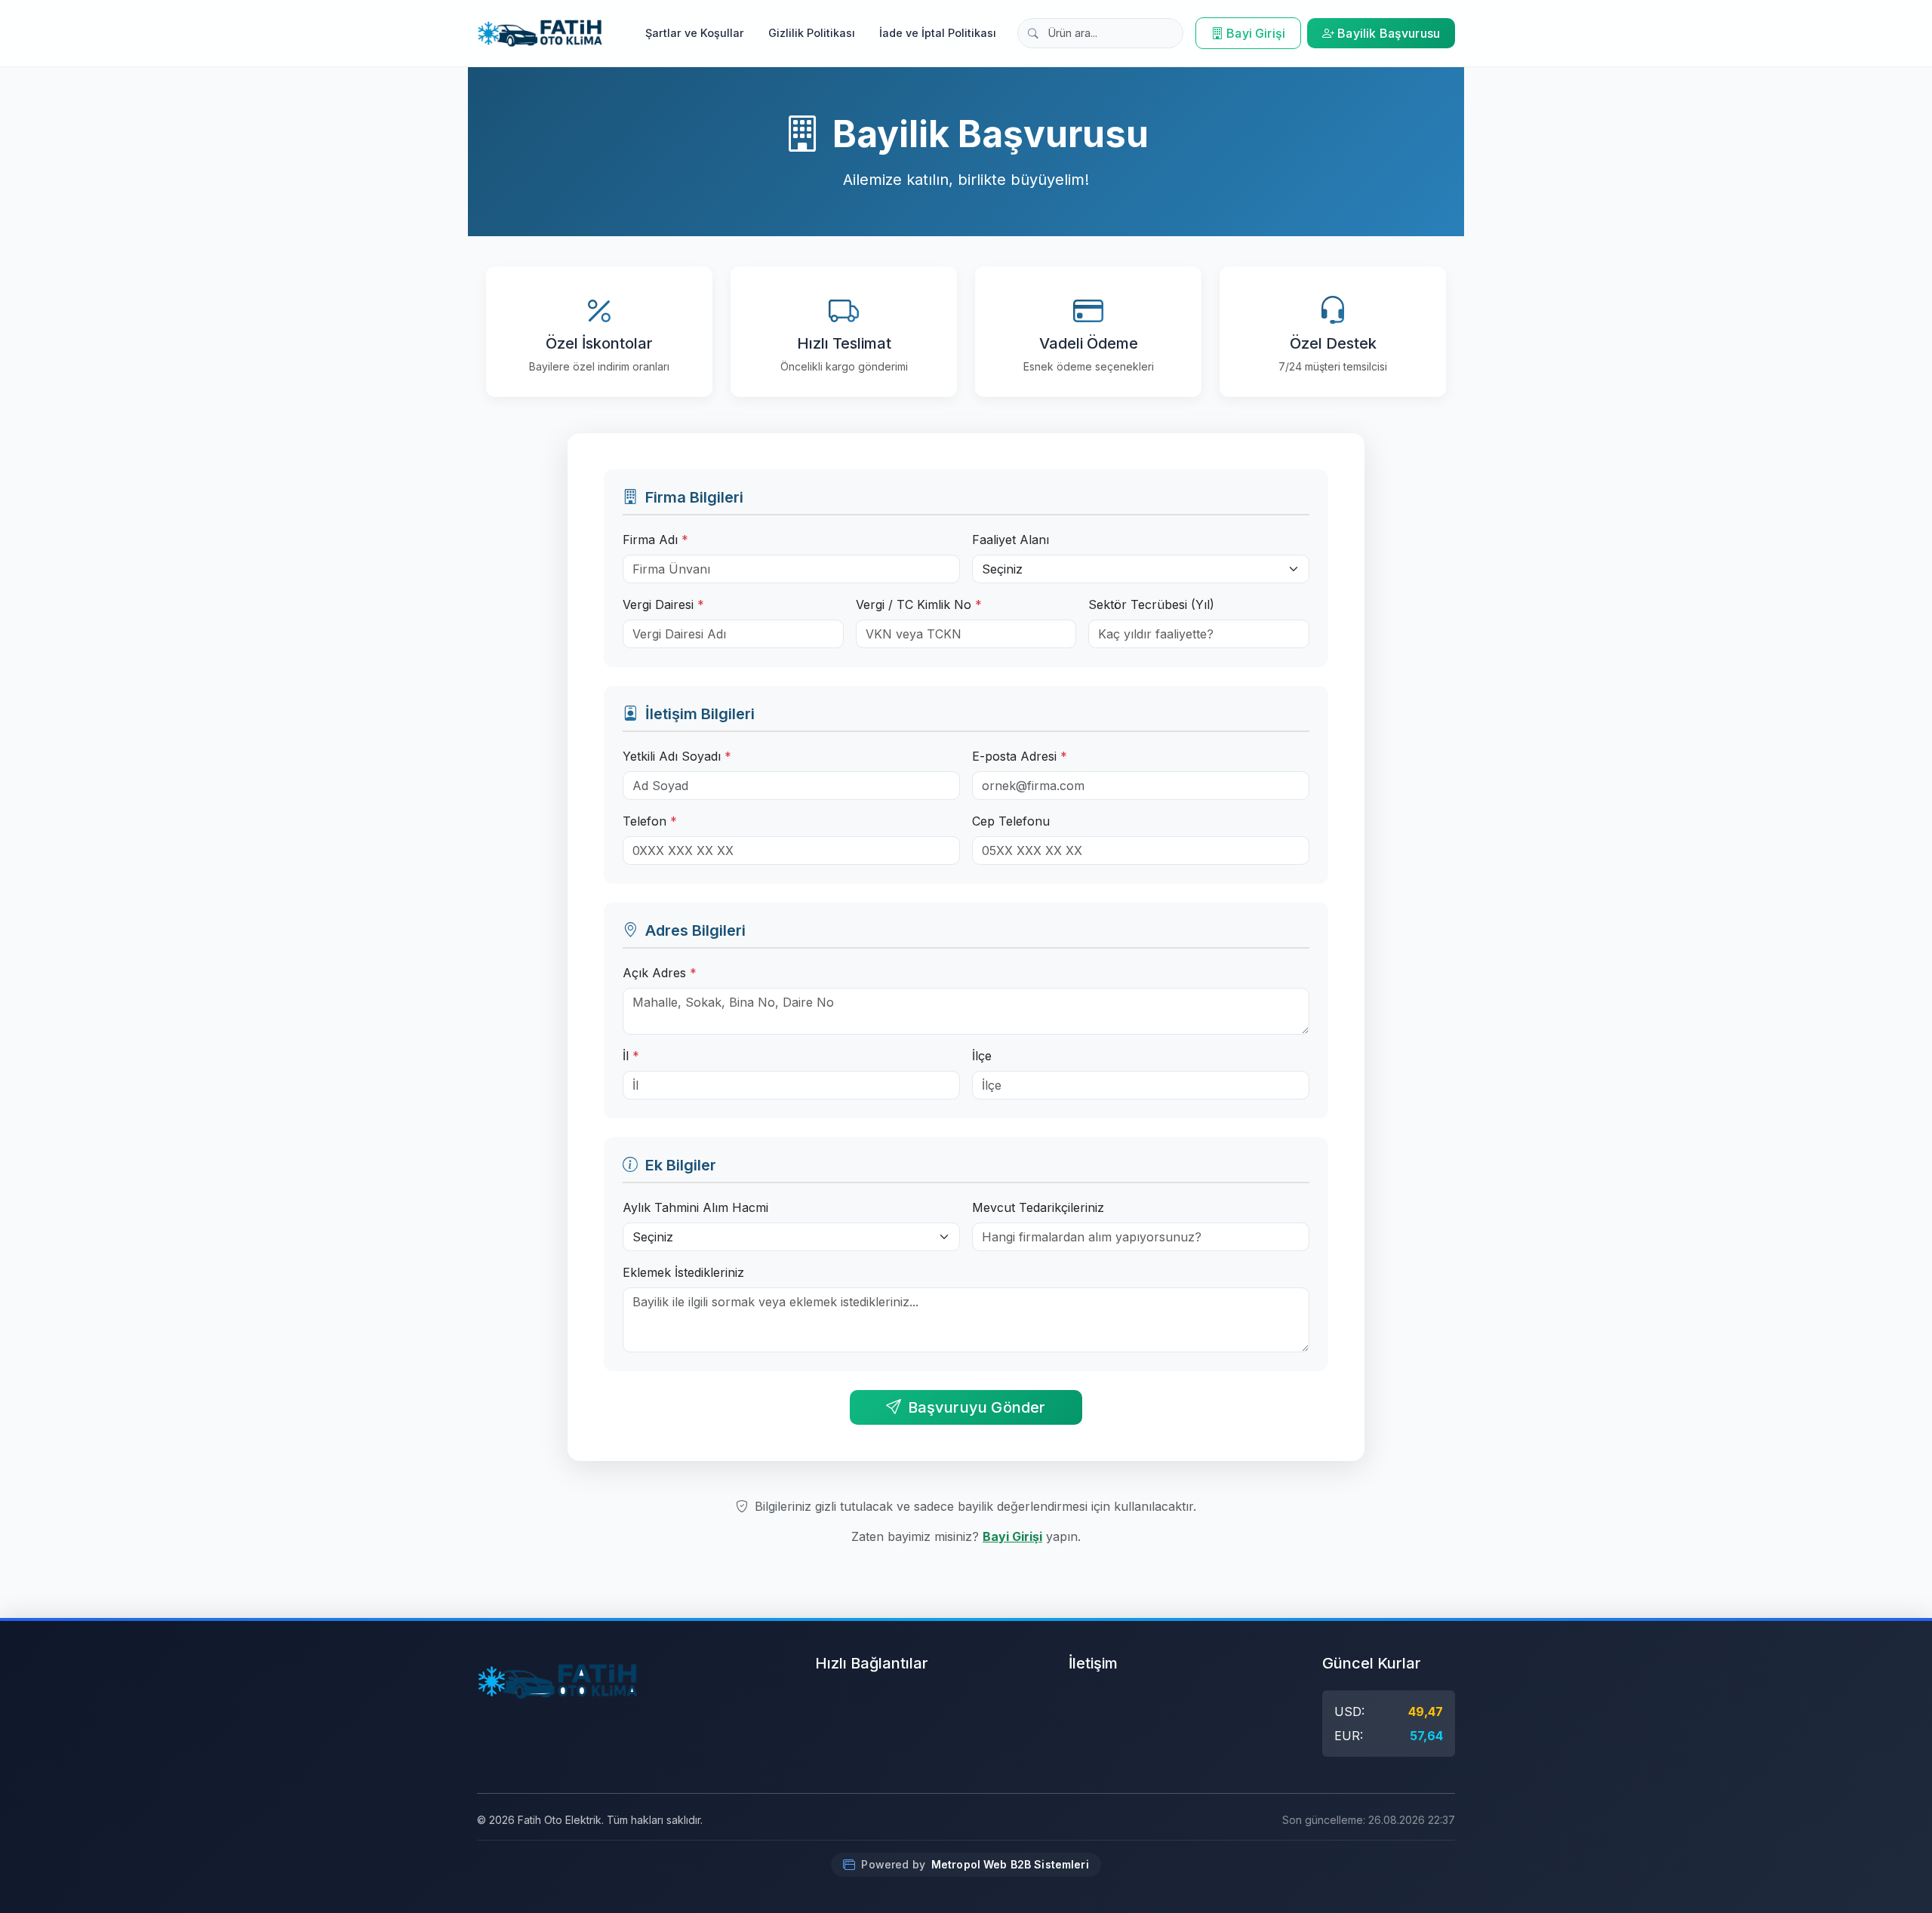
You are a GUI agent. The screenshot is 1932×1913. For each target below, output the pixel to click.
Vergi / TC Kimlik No (919, 604)
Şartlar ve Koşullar (695, 33)
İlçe (982, 1056)
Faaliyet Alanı (1011, 540)
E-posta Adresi (1020, 756)
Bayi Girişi (1256, 33)
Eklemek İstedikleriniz (683, 1272)
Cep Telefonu (1011, 821)
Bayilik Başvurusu (1389, 33)
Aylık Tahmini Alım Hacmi (695, 1207)
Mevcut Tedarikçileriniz (1038, 1207)
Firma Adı (655, 540)
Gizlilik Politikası (812, 33)
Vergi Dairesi (663, 604)
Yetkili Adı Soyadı (677, 756)
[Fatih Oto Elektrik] (540, 33)
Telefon (650, 821)
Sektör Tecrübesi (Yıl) (1151, 604)
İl (631, 1056)
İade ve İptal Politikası (938, 33)
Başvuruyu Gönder (977, 1407)
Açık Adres (660, 973)
